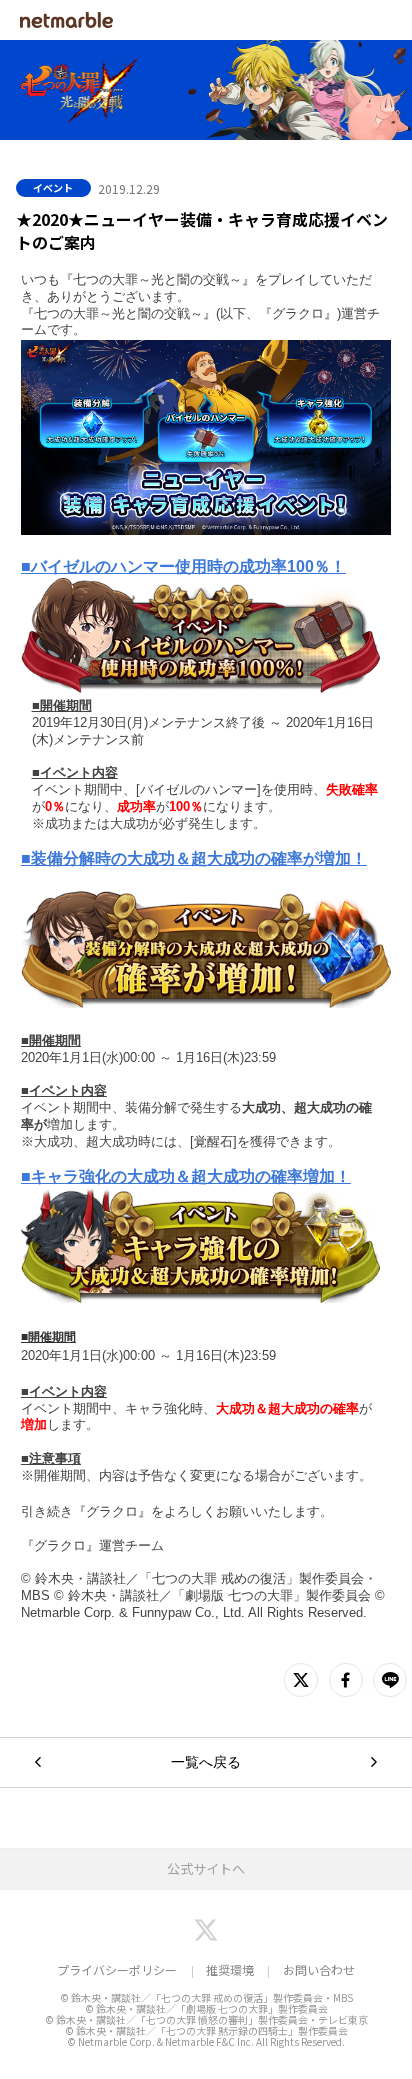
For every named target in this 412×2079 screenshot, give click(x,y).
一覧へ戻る (206, 1762)
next (374, 1762)
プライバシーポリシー (117, 1969)
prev (37, 1762)
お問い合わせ (319, 1969)
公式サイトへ (206, 1868)
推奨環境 (230, 1969)
